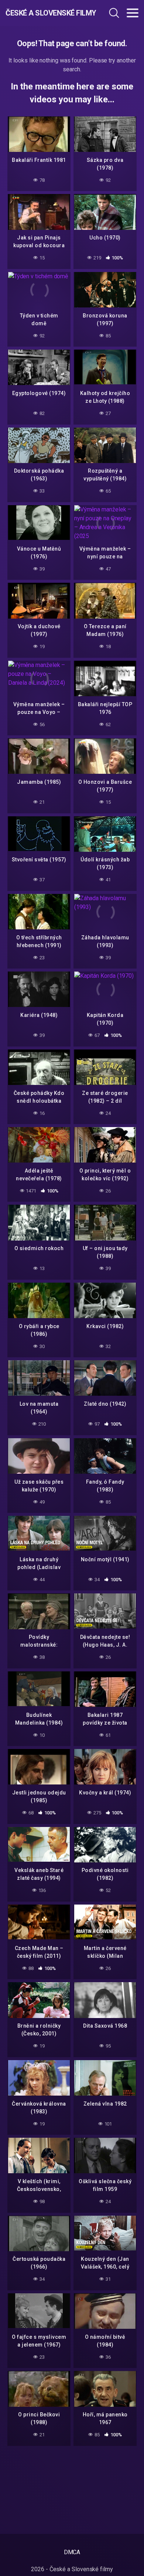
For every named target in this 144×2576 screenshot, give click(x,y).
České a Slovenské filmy (45, 13)
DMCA (72, 2552)
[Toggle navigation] (133, 13)
